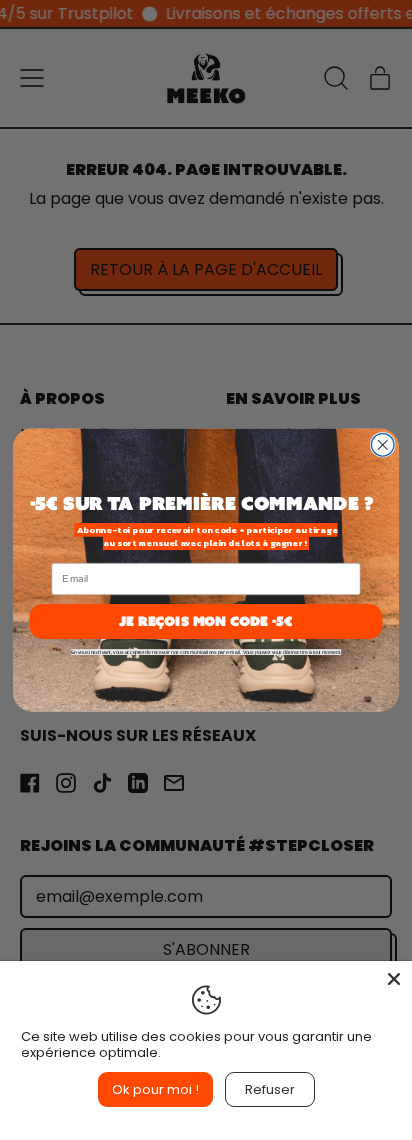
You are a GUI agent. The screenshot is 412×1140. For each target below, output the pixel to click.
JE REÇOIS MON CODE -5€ (205, 620)
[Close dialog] (382, 445)
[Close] (394, 979)
